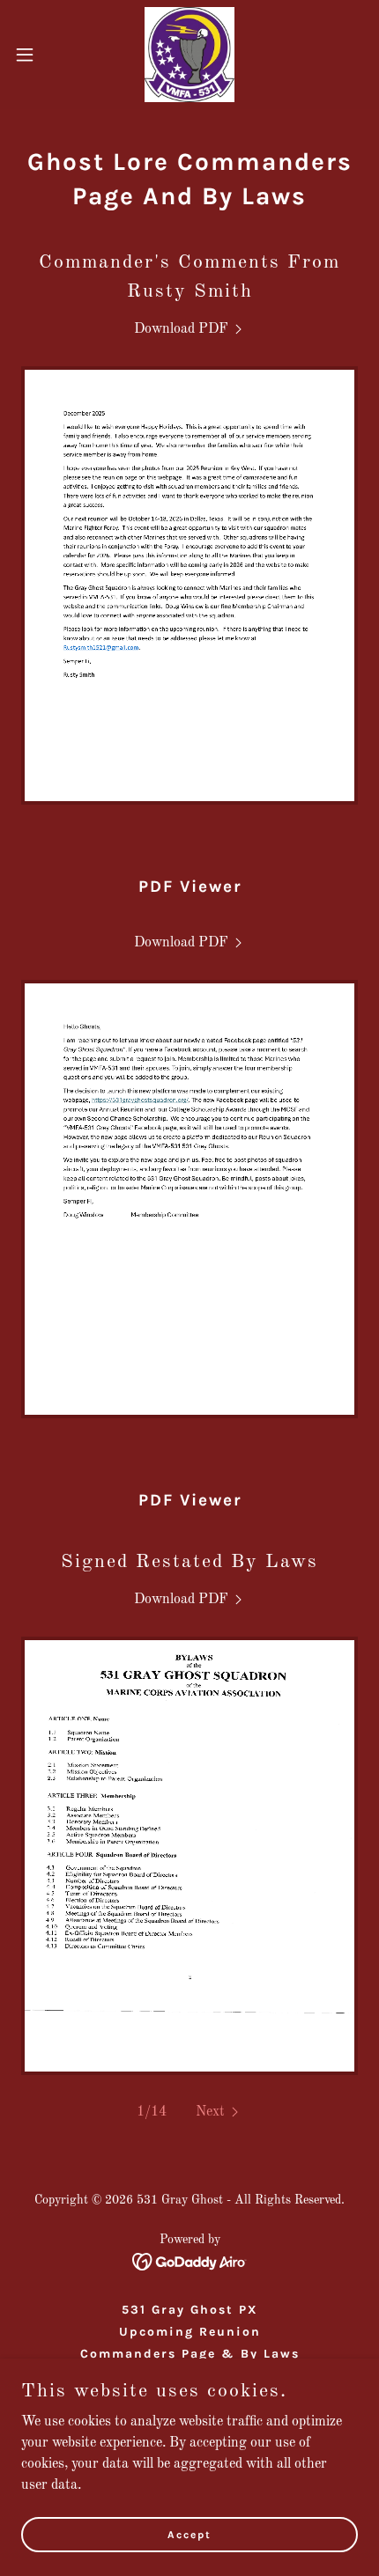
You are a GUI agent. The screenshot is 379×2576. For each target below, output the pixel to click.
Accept (189, 2534)
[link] (189, 55)
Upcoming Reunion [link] (190, 2332)
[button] (34, 55)
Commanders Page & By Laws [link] (190, 2354)
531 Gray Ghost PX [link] (190, 2310)
